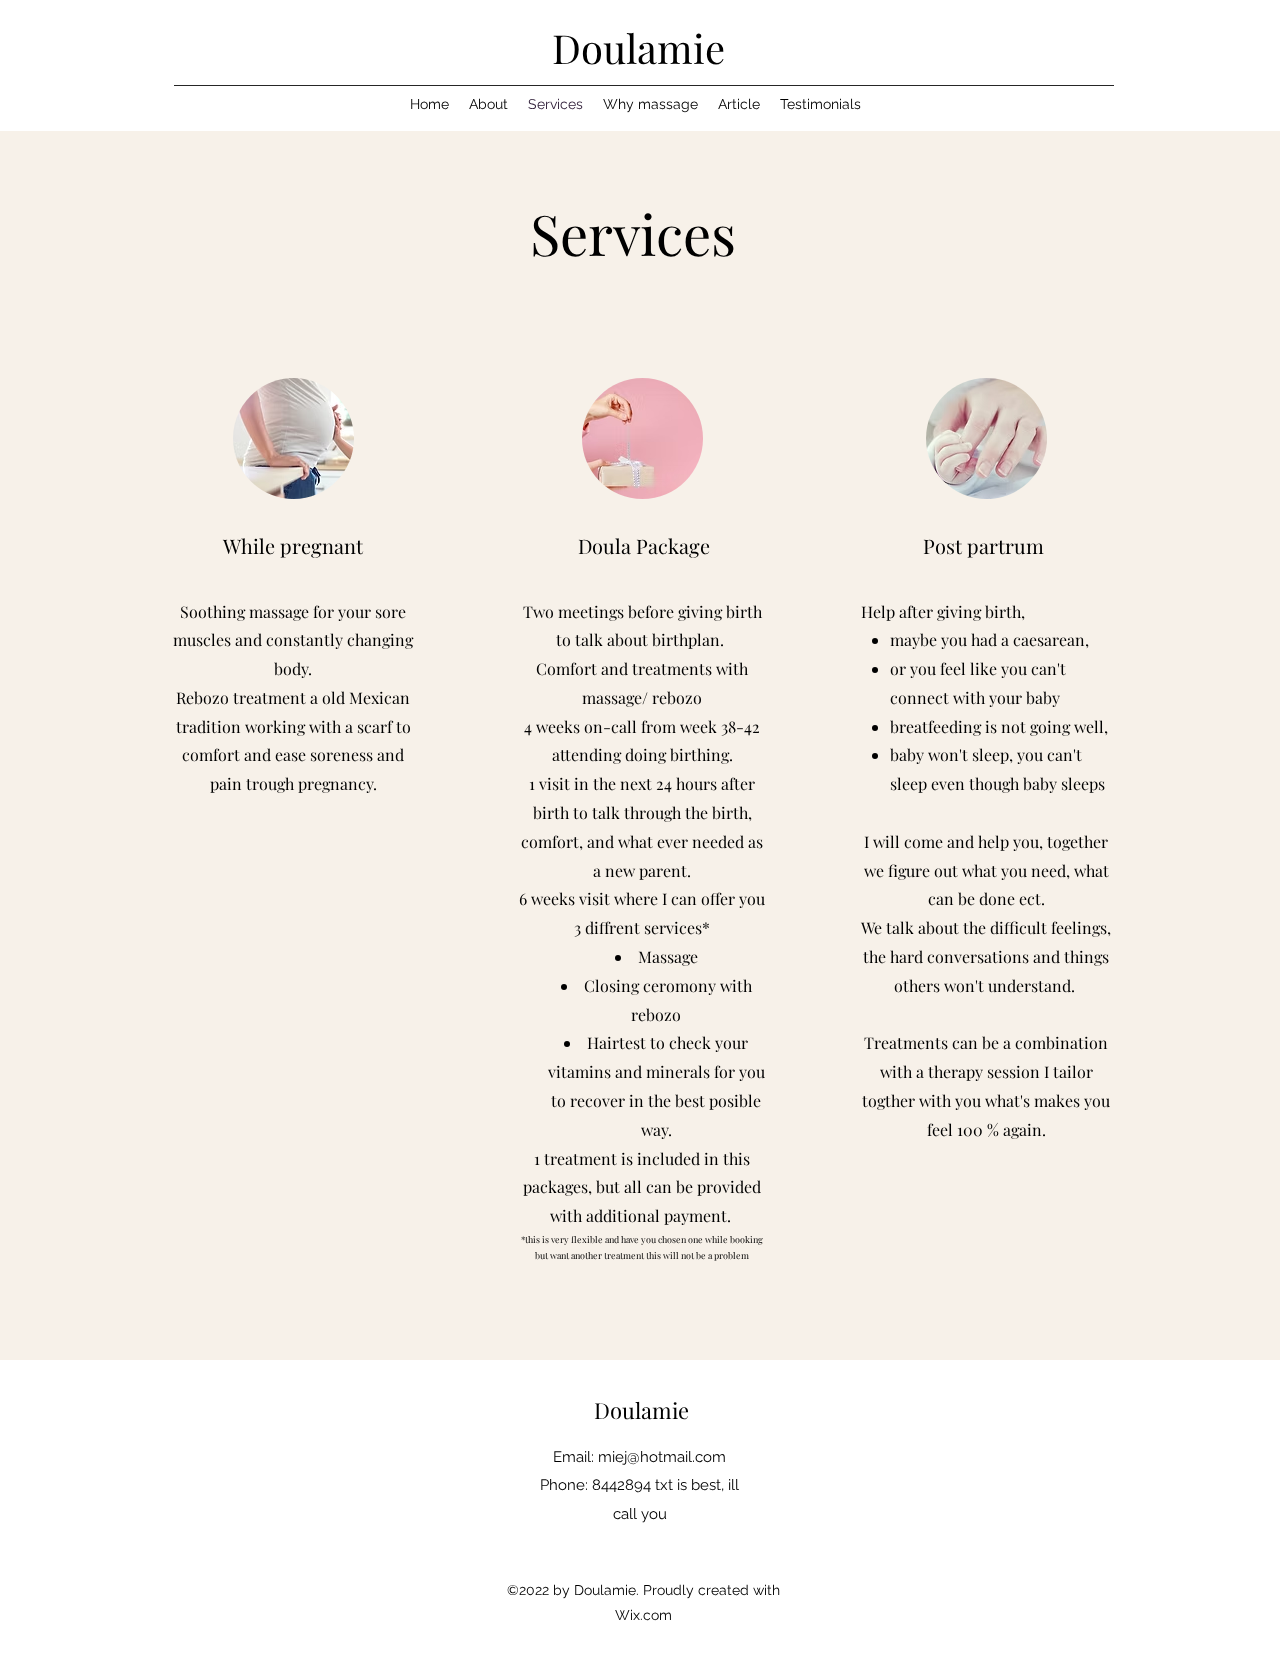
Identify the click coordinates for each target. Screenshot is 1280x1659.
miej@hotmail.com (662, 1457)
